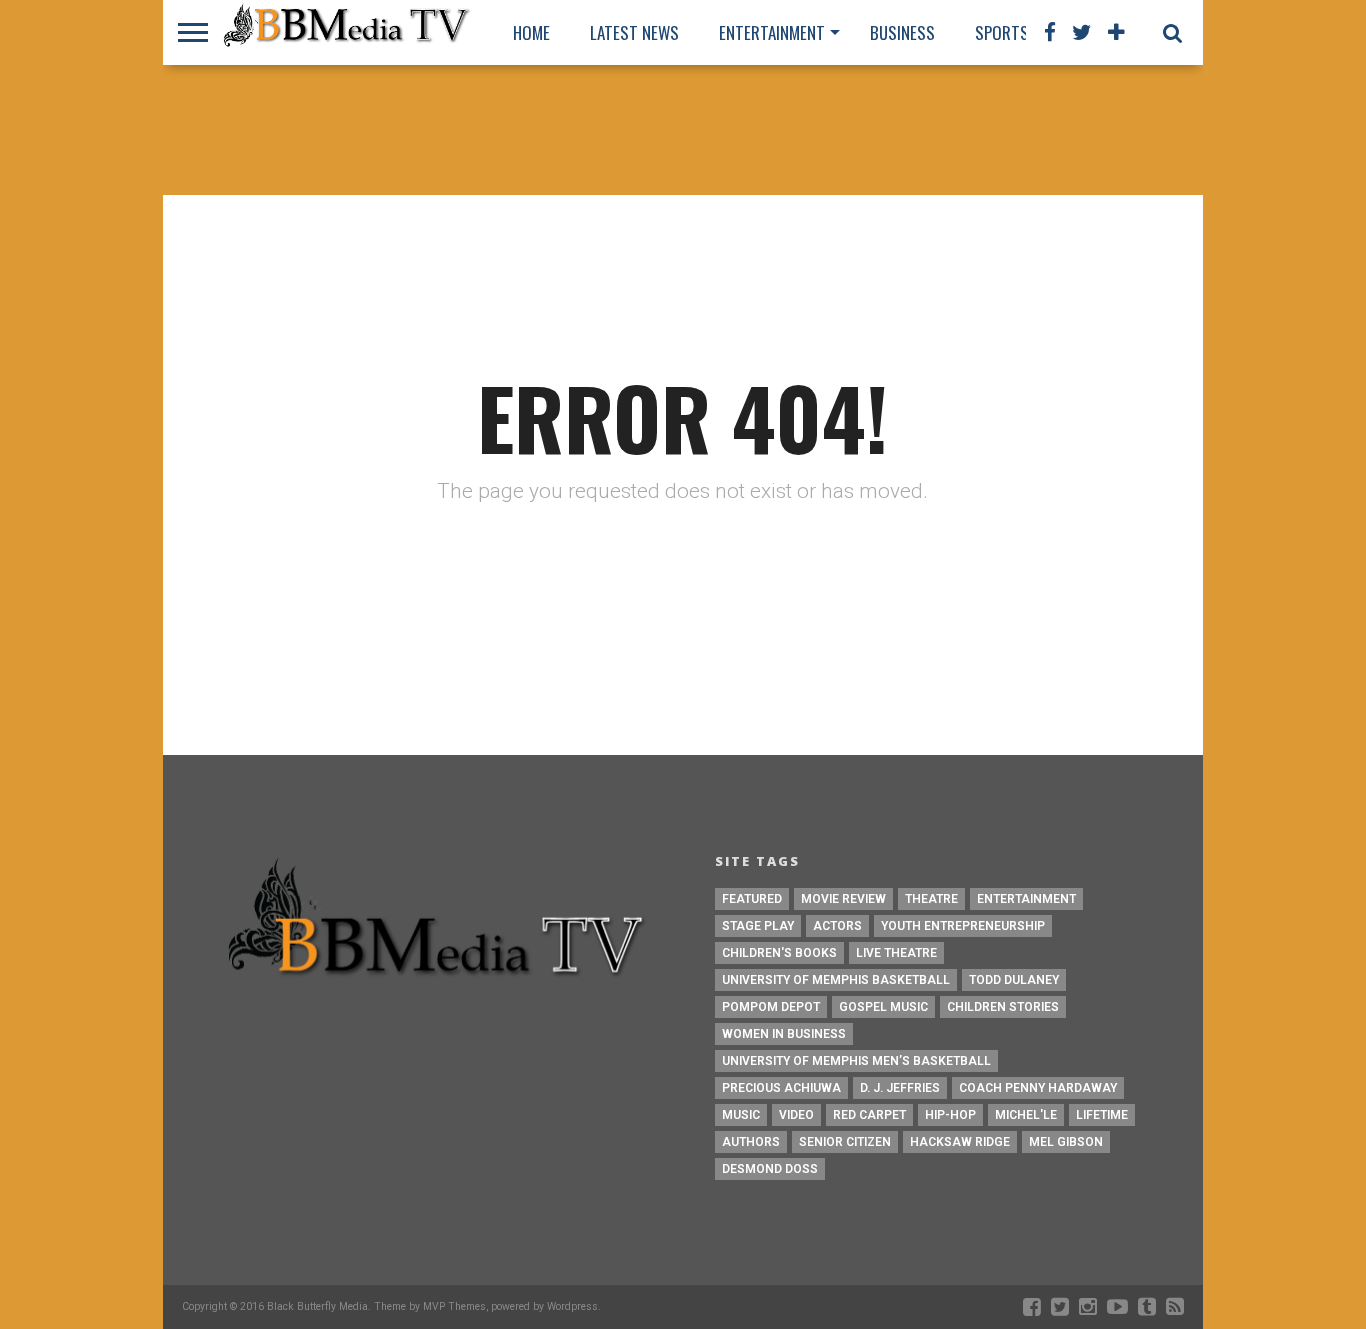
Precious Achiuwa (781, 1088)
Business (902, 32)
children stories (1003, 1007)
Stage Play (758, 926)
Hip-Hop (950, 1115)
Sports (1002, 32)
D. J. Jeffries (900, 1088)
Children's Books (779, 953)
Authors (751, 1142)
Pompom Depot (771, 1007)
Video (796, 1115)
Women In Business (784, 1034)
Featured (752, 899)
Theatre (931, 899)
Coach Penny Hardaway (1038, 1088)
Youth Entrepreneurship (963, 926)
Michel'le (1026, 1115)
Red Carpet (869, 1115)
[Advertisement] (683, 130)
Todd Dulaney (1014, 980)
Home (531, 32)
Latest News (634, 32)
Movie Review (843, 899)
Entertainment (772, 32)
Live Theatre (896, 953)
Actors (837, 926)
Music (741, 1115)
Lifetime (1102, 1115)
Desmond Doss (770, 1169)
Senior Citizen (845, 1142)
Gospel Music (883, 1007)
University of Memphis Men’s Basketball (856, 1061)
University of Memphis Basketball (836, 980)
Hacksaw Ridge (960, 1142)
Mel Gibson (1066, 1142)
